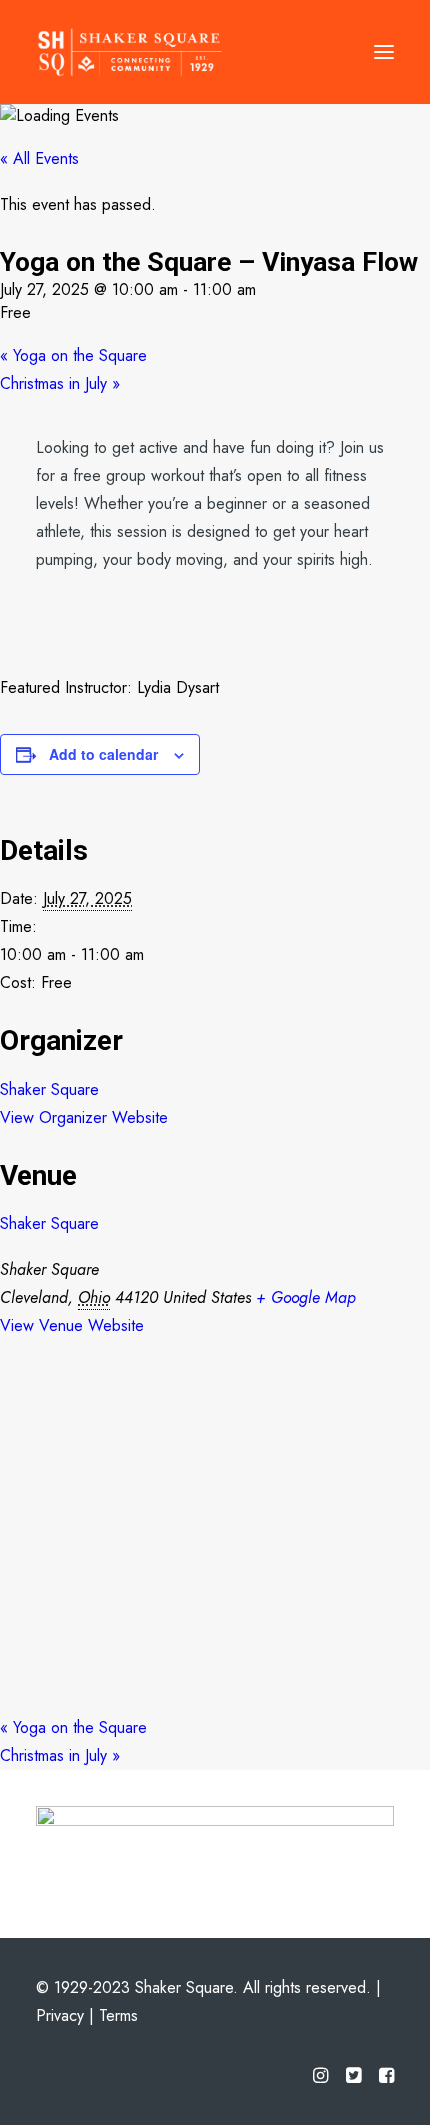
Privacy (60, 2015)
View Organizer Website (84, 1117)
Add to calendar (103, 754)
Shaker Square (49, 1089)
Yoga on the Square (73, 355)
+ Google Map (306, 1297)
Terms (118, 2015)
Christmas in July (60, 383)
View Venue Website (72, 1325)
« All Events (39, 158)
